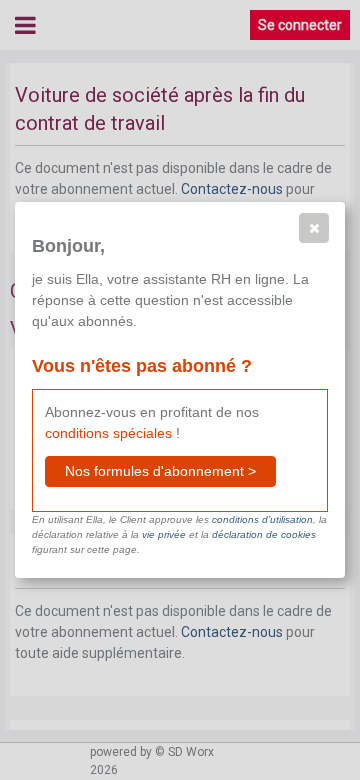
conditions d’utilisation (262, 519)
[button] (314, 228)
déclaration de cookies (264, 534)
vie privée (164, 534)
